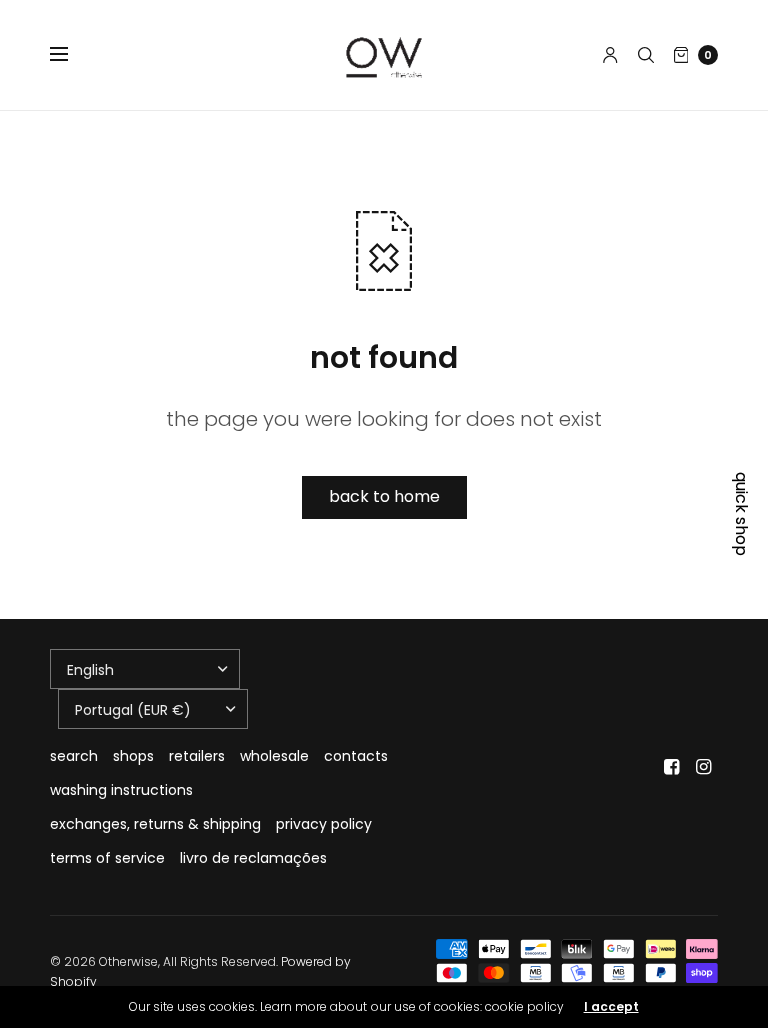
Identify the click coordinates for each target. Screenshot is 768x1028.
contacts (356, 756)
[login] (610, 55)
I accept (611, 1007)
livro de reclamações (253, 858)
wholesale (274, 756)
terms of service (107, 858)
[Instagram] (704, 767)
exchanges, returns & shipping (155, 824)
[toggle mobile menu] (72, 55)
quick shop (741, 514)
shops (133, 756)
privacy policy (324, 824)
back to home (384, 496)
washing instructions (121, 790)
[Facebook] (672, 767)
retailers (197, 756)
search (74, 756)
